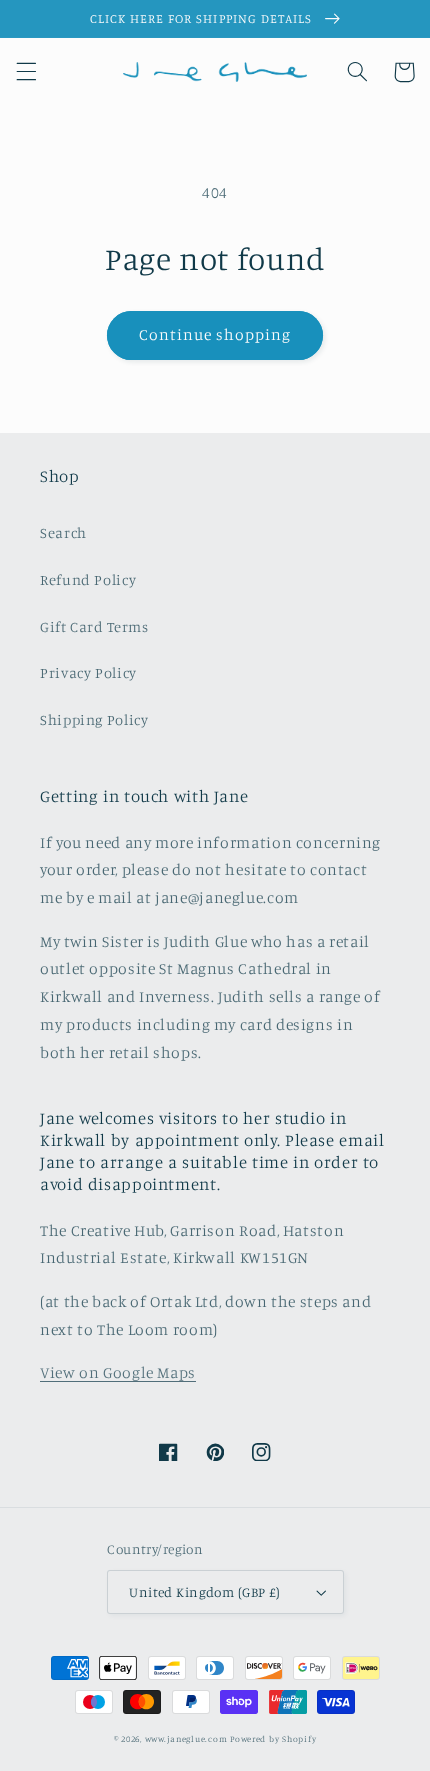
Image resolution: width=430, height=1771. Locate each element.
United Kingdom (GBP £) (204, 1592)
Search (63, 532)
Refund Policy (88, 579)
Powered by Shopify (273, 1738)
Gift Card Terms (94, 626)
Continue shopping (215, 334)
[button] (26, 72)
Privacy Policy (88, 672)
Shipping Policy (94, 719)
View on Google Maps (118, 1372)
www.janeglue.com (186, 1738)
